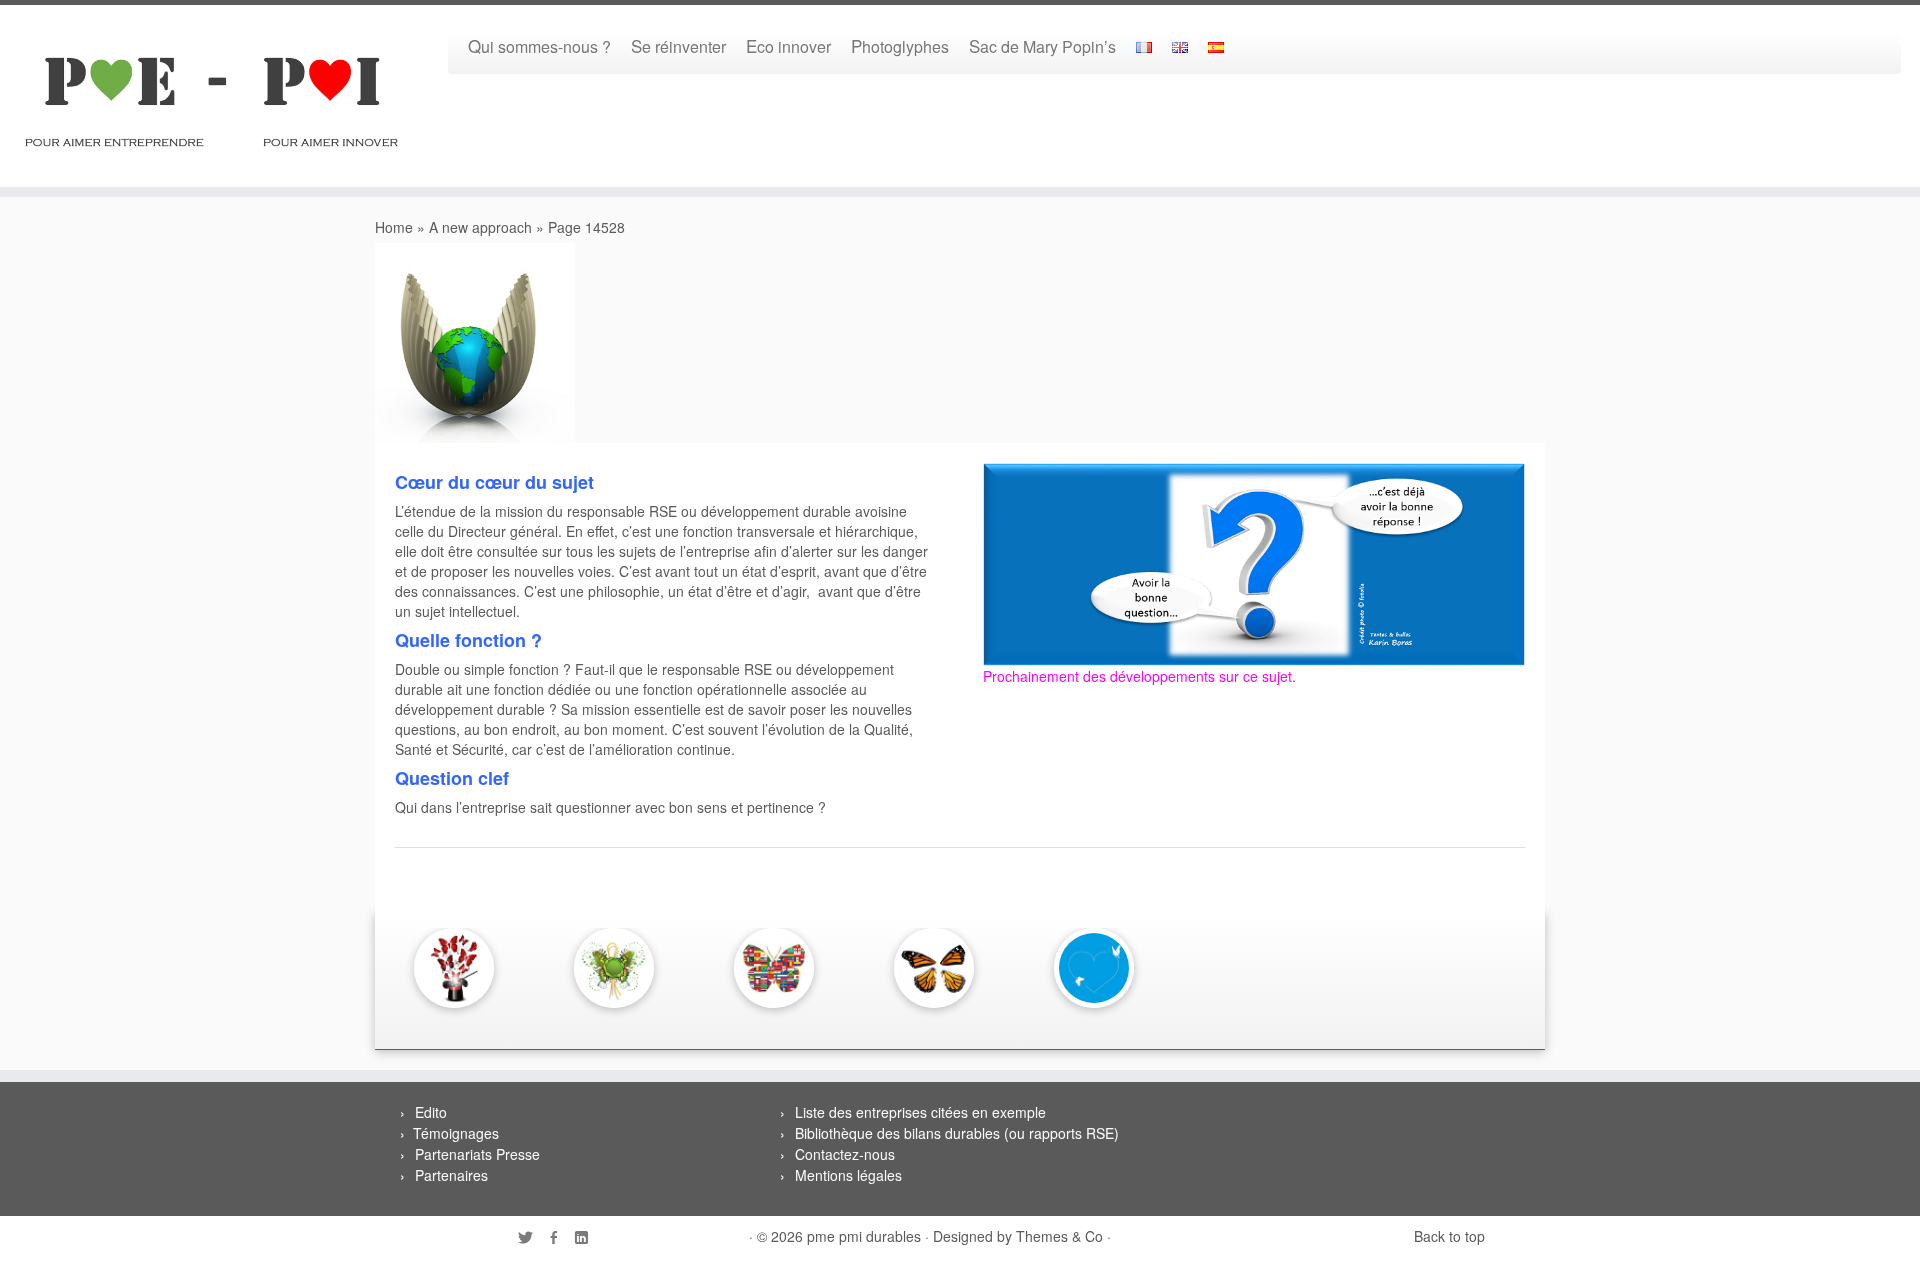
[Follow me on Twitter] (532, 1238)
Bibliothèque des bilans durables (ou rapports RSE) (957, 1133)
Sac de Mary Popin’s (1042, 45)
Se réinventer (678, 45)
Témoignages (456, 1133)
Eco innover (788, 45)
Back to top (1449, 1236)
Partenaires (451, 1175)
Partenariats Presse (477, 1154)
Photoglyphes (900, 45)
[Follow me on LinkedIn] (588, 1238)
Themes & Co (1059, 1236)
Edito (431, 1112)
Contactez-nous (845, 1154)
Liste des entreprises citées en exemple (920, 1112)
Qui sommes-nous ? (539, 45)
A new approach (480, 227)
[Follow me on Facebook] (560, 1238)
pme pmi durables (864, 1236)
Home (394, 227)
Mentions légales (848, 1175)
